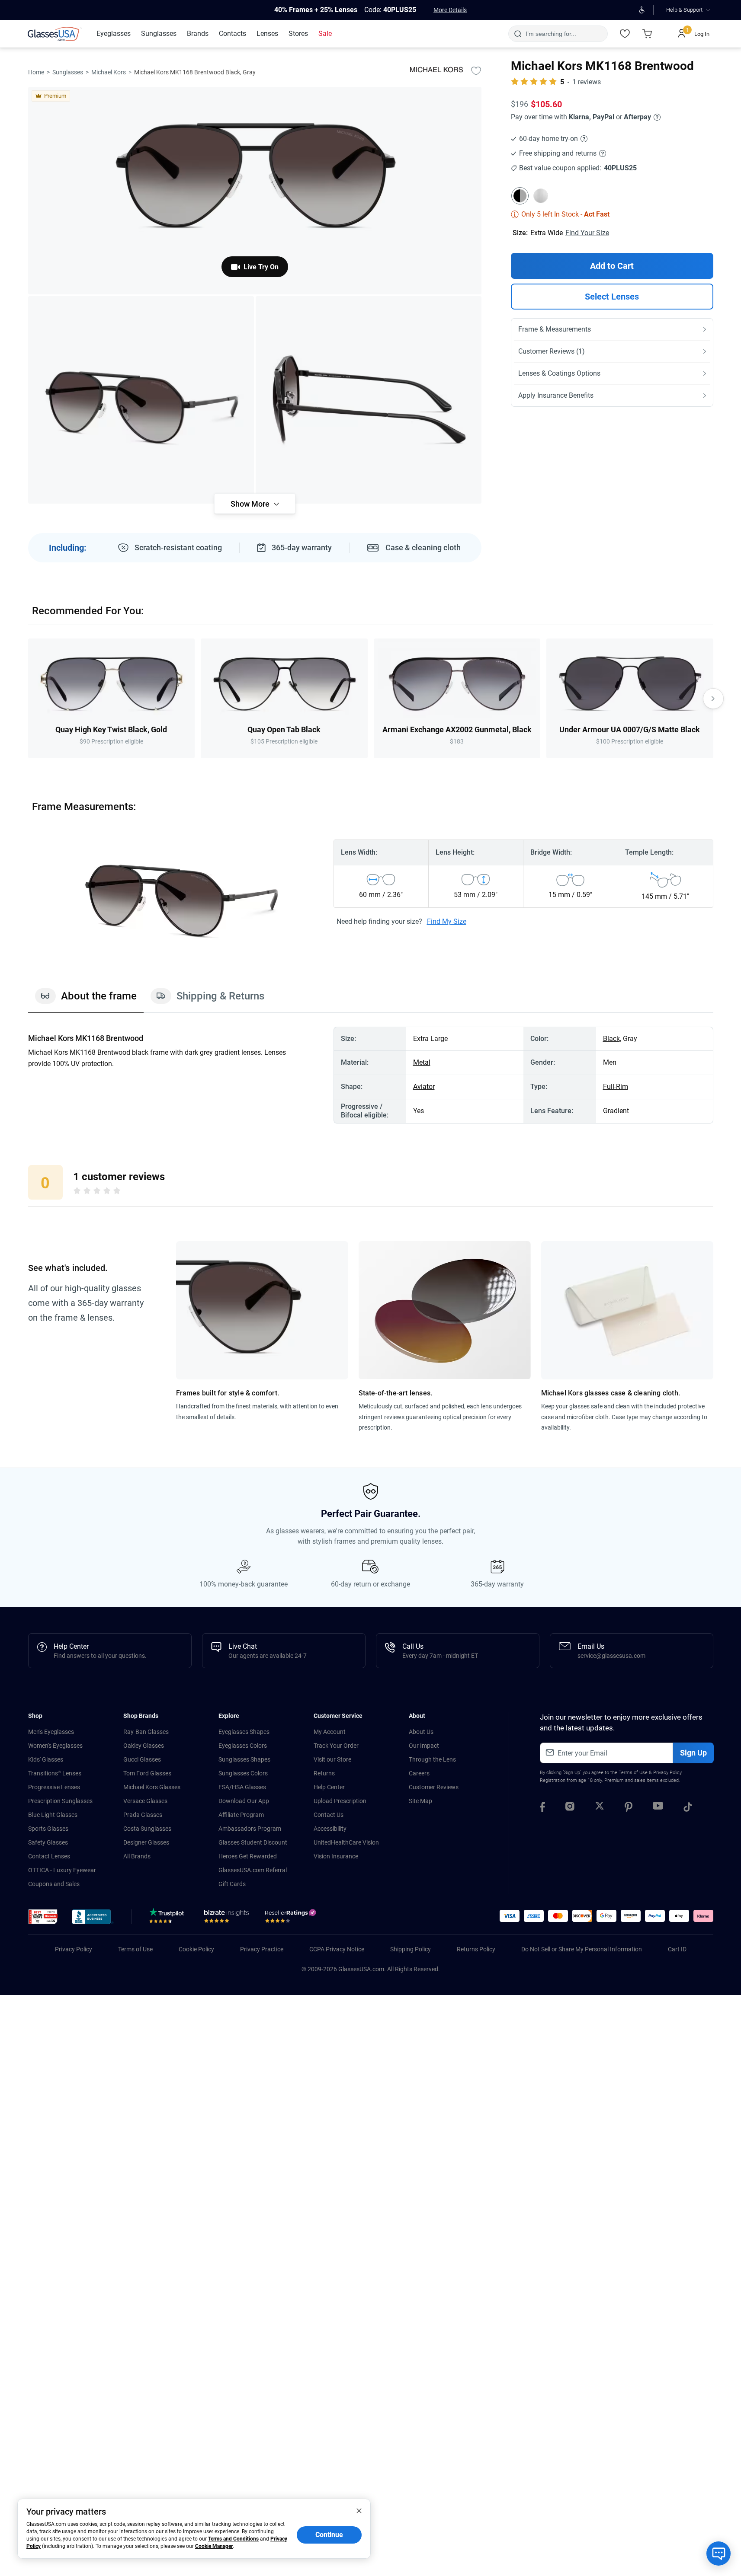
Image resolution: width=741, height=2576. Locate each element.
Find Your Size (587, 233)
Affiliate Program (241, 1815)
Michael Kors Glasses (152, 1787)
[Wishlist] (625, 34)
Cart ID (677, 1949)
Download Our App (244, 1801)
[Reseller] (292, 1918)
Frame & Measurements (555, 329)
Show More (250, 504)
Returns (324, 1773)
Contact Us (329, 1815)
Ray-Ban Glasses (146, 1732)
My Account (330, 1732)
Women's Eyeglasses (55, 1746)
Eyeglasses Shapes (244, 1732)
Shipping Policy (411, 1949)
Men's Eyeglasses (51, 1732)
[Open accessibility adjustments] (642, 10)
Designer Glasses (146, 1842)
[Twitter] (600, 1808)
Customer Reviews (434, 1787)
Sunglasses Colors (243, 1773)
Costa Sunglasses (147, 1829)
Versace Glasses (145, 1801)
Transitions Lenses (55, 1773)
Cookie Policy (196, 1949)
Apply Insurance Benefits (556, 395)
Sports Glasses (48, 1829)
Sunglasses (68, 72)
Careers (419, 1773)
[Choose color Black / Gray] (520, 196)
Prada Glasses (143, 1815)
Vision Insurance (336, 1856)
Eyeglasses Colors (243, 1746)
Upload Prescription (340, 1801)
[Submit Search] (518, 34)
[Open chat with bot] (719, 2554)
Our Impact (424, 1746)
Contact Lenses (49, 1856)
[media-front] (255, 191)
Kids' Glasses (46, 1759)
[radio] (77, 1192)
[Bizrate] (226, 1918)
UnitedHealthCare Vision (346, 1842)
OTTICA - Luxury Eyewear (62, 1870)
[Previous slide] (28, 699)
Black (611, 1039)
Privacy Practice (262, 1949)
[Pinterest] (629, 1808)
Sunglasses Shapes (244, 1759)
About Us (421, 1732)
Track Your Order (336, 1746)
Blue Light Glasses (53, 1815)
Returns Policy (476, 1949)
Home (36, 72)
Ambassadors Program (250, 1829)
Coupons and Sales (54, 1884)
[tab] (86, 1000)
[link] (55, 34)
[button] (43, 1917)
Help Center (329, 1787)
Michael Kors (109, 72)
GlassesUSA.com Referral (253, 1870)
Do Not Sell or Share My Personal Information (582, 1949)
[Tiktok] (688, 1808)
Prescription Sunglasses (60, 1801)
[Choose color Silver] (541, 196)
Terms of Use (633, 1773)
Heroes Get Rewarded (248, 1856)
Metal (422, 1062)
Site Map (420, 1801)
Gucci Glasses (142, 1759)
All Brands (137, 1856)
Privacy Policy (667, 1773)
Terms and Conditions (233, 2539)
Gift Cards (232, 1884)
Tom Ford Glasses (147, 1773)
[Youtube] (658, 1808)
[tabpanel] (371, 1075)
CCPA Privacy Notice (337, 1949)
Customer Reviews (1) (552, 351)
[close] (359, 2510)
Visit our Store (332, 1759)
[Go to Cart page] (648, 34)
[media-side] (369, 400)
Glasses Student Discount (253, 1842)
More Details (450, 10)
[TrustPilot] (168, 1918)
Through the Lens (432, 1759)
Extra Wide (547, 233)
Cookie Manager (214, 2546)
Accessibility (330, 1829)
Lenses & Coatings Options (559, 373)
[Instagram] (570, 1808)
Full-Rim (616, 1087)
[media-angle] (141, 400)
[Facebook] (542, 1808)
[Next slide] (713, 699)
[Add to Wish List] (476, 70)
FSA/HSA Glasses (242, 1787)
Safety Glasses (48, 1842)
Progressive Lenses (54, 1787)
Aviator (424, 1087)
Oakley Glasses (144, 1746)
